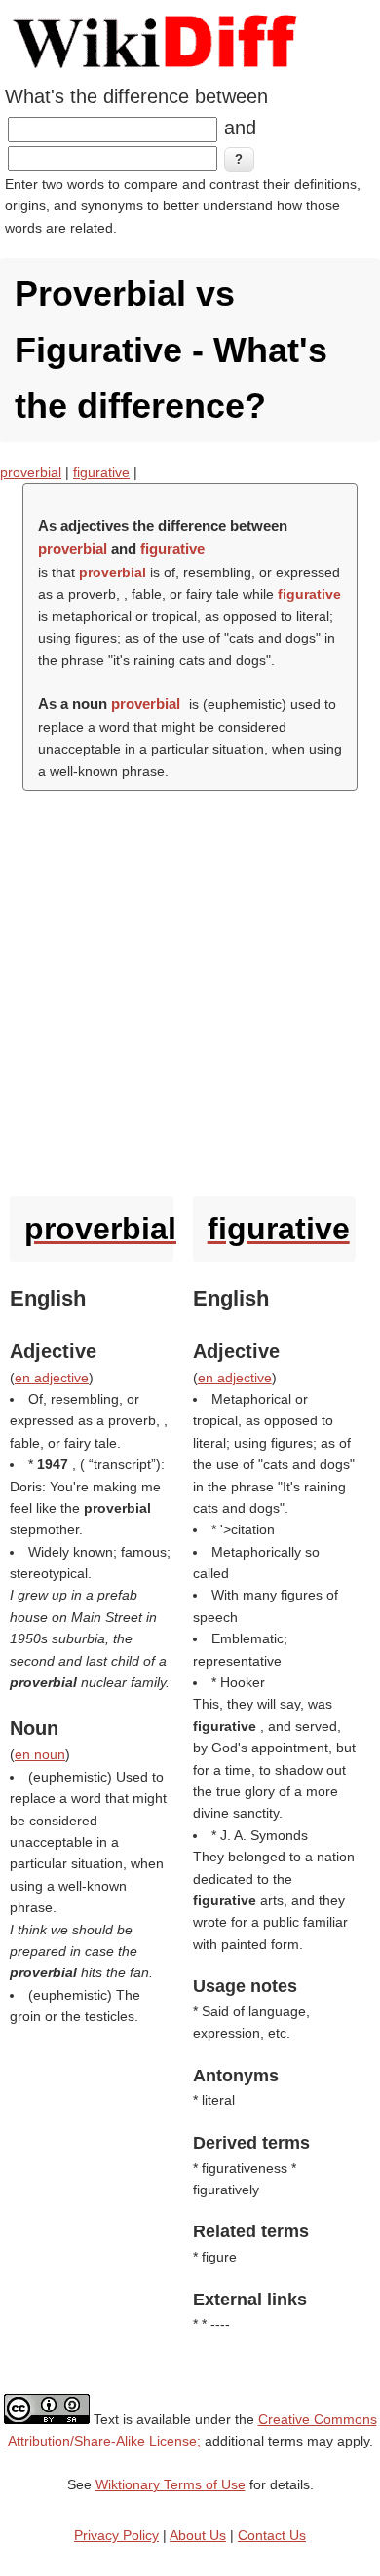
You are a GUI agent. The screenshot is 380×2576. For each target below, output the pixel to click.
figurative (101, 472)
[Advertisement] (190, 989)
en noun (40, 1754)
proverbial (31, 472)
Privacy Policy (116, 2535)
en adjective (52, 1378)
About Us (198, 2535)
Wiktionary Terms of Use (171, 2484)
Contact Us (272, 2535)
